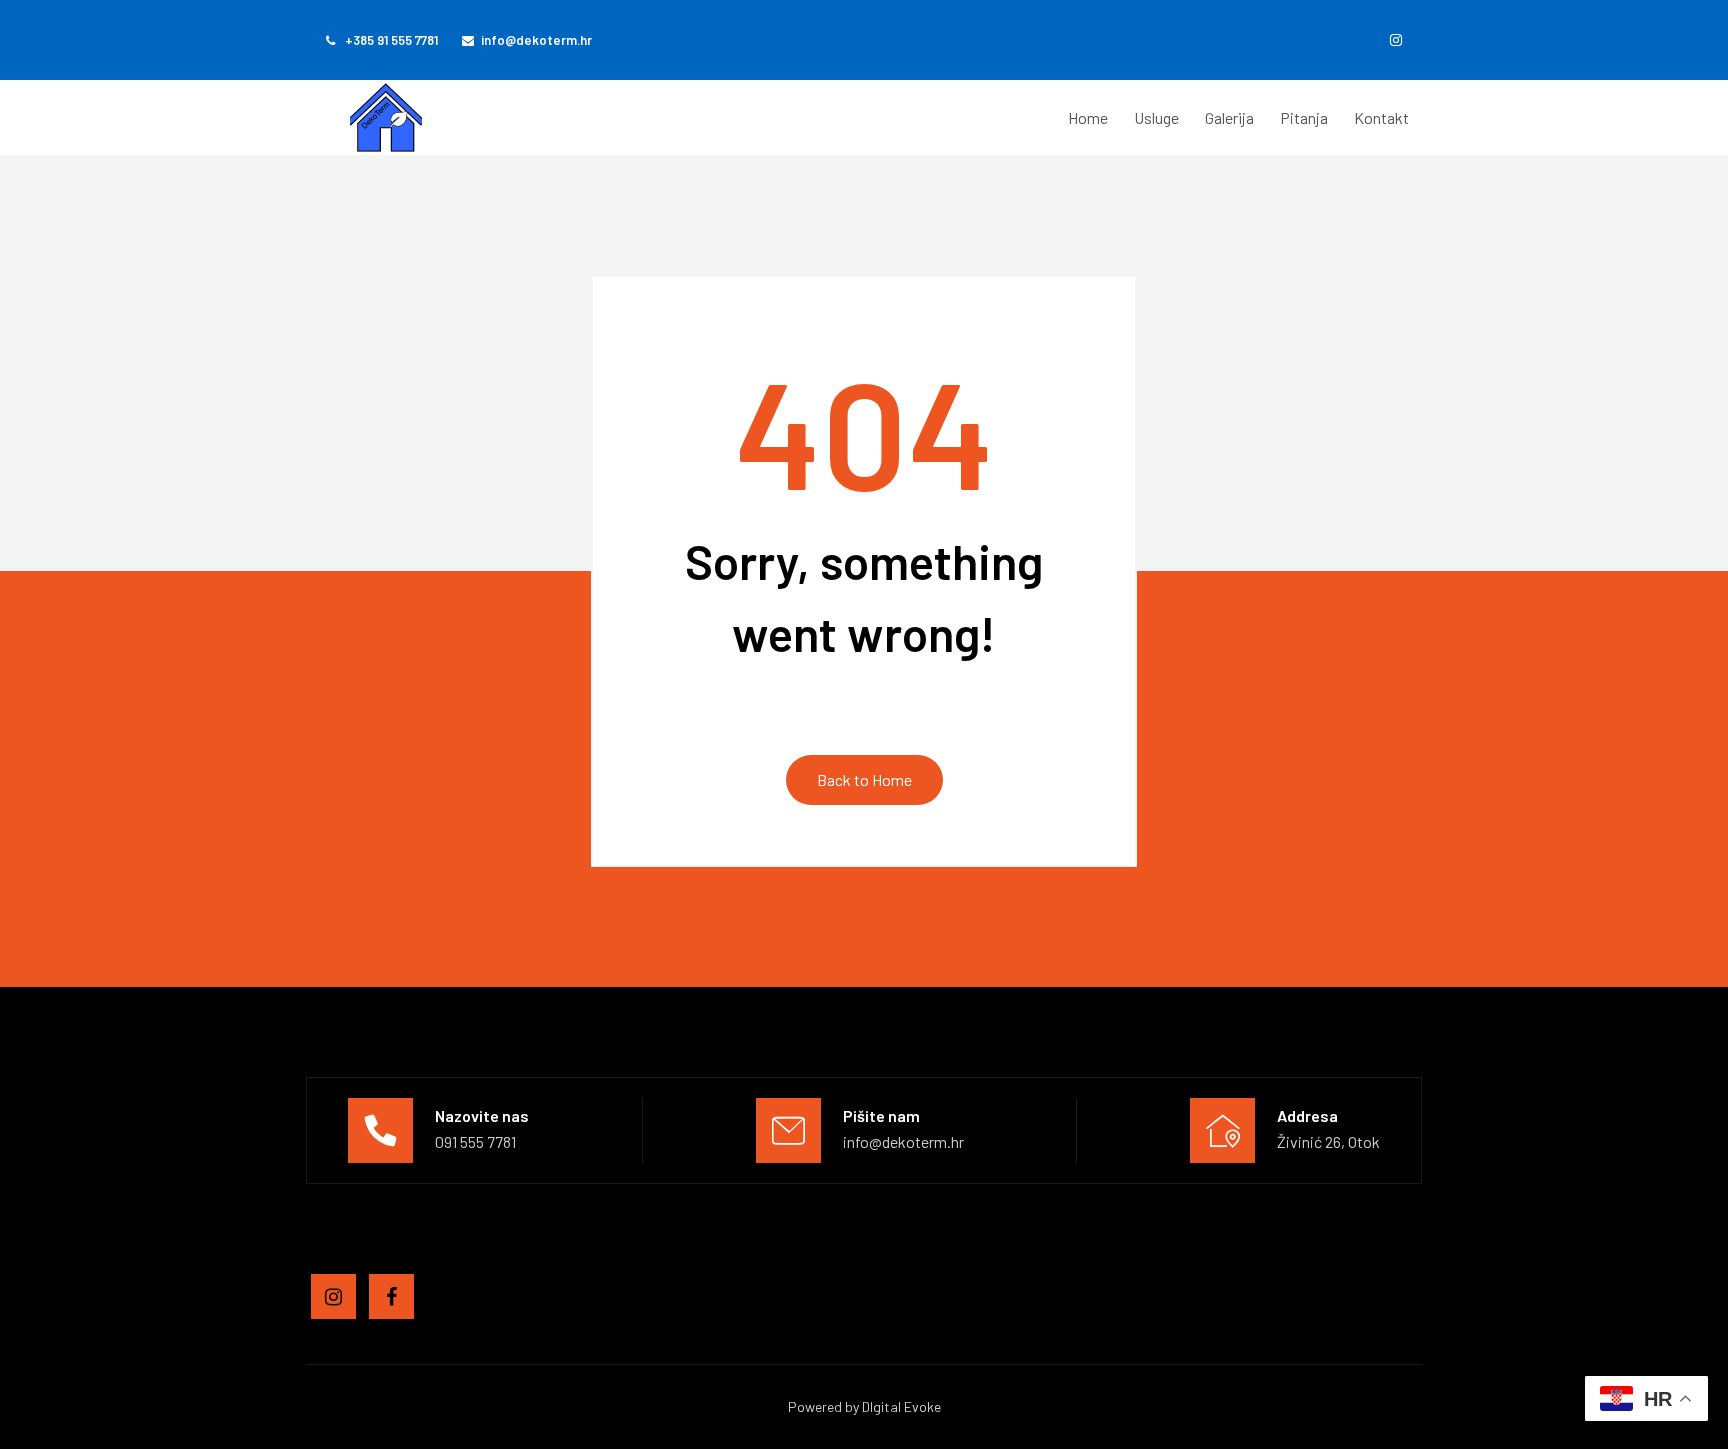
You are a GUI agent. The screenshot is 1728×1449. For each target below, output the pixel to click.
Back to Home (864, 779)
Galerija (1229, 117)
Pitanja (1304, 117)
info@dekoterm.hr (536, 40)
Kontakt (1381, 117)
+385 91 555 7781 (390, 40)
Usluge (1156, 117)
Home (1088, 117)
